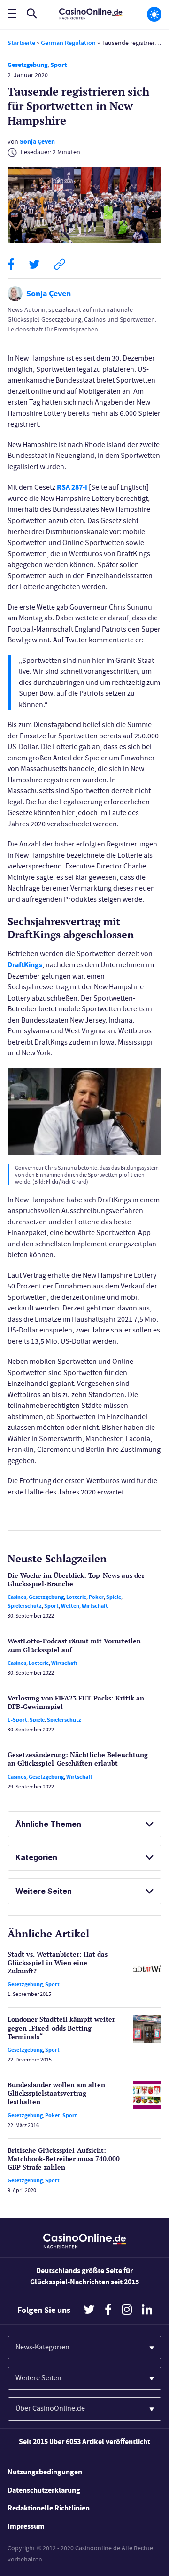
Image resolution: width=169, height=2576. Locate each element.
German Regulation (68, 43)
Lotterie (76, 1597)
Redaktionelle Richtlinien (49, 2508)
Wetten (70, 1606)
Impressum (26, 2526)
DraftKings (25, 965)
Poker (96, 1597)
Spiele (114, 1597)
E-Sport (17, 1720)
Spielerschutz (25, 1606)
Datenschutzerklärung (44, 2490)
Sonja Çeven (37, 142)
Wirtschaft (95, 1606)
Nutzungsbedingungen (45, 2472)
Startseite (21, 43)
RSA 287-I (72, 487)
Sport (58, 65)
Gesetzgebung (27, 65)
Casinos (17, 1597)
